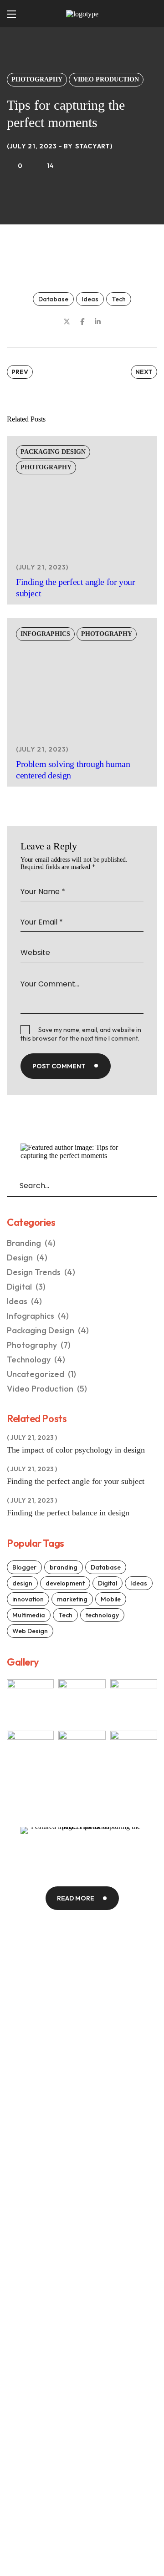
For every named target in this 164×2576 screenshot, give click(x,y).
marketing (72, 1599)
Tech (119, 299)
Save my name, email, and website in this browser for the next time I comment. (81, 1034)
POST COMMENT (59, 1066)
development (65, 1583)
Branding (31, 1243)
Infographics (45, 634)
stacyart (93, 146)
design (22, 1583)
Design (27, 1258)
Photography (37, 79)
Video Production (106, 79)
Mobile (111, 1599)
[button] (146, 14)
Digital (26, 1287)
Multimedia (29, 1615)
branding (64, 1567)
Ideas (90, 299)
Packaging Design (53, 452)
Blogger (24, 1567)
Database (53, 299)
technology (102, 1615)
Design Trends (41, 1272)
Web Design (30, 1631)
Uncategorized (41, 1374)
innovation (28, 1599)
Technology (36, 1359)
